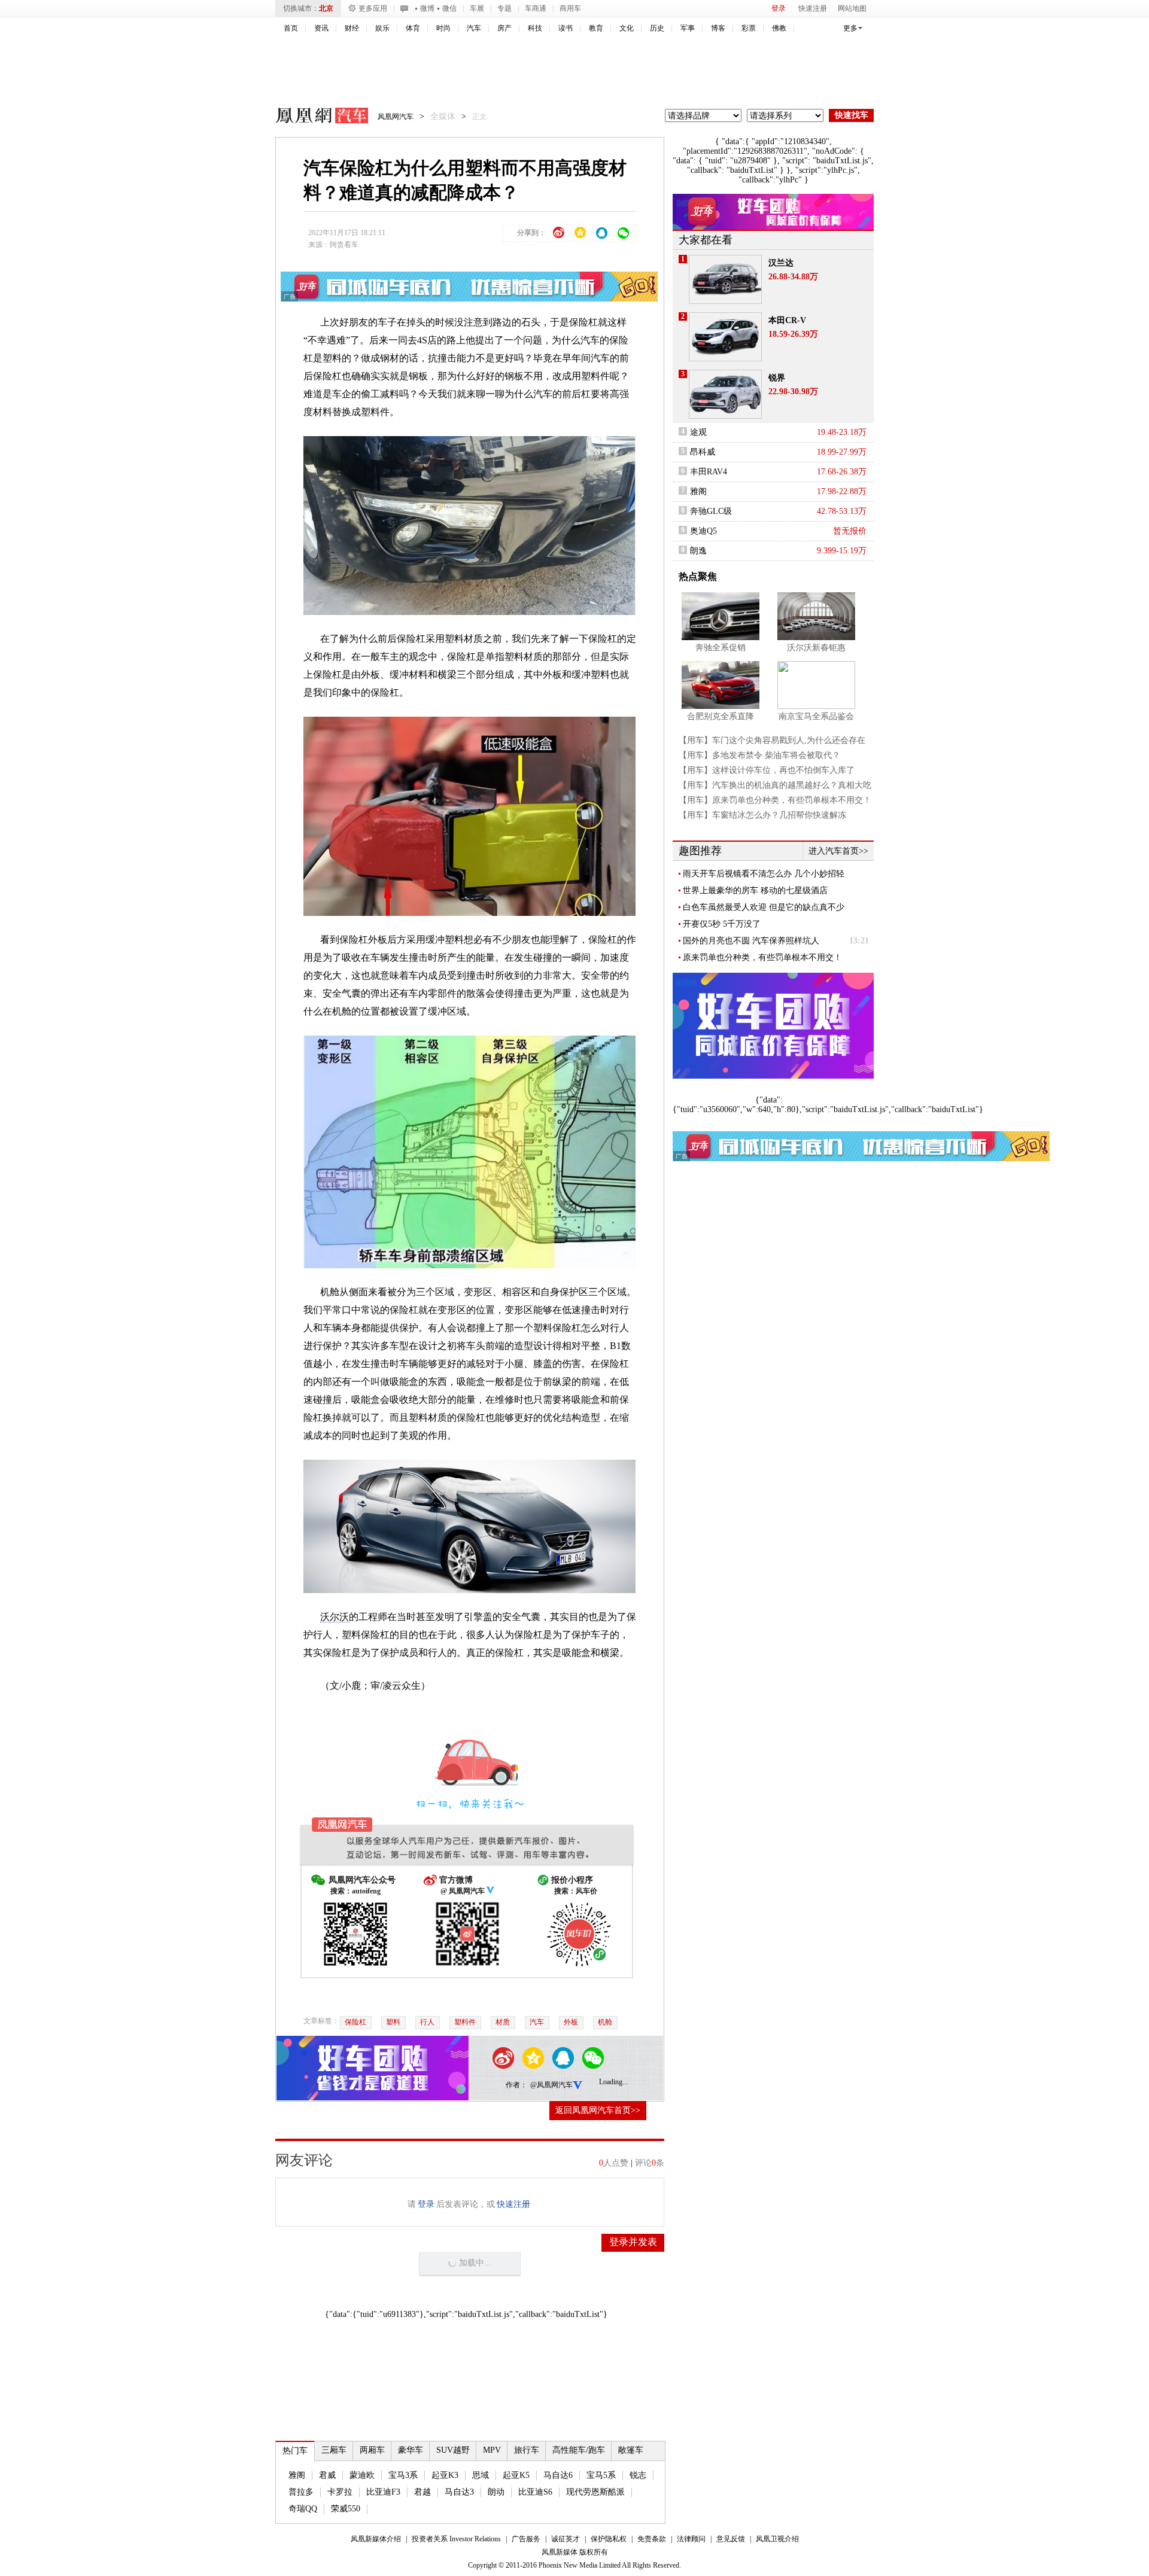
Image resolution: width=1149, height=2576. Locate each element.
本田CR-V (787, 320)
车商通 (536, 8)
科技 (535, 28)
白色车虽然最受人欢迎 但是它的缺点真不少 (764, 907)
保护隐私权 (609, 2539)
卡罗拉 (340, 2492)
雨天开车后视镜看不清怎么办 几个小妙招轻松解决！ (764, 874)
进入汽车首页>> (838, 851)
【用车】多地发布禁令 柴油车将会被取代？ (759, 755)
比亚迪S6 (535, 2492)
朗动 (496, 2492)
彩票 (749, 28)
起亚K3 (445, 2475)
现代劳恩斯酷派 (595, 2492)
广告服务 (526, 2539)
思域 (481, 2475)
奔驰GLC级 (711, 511)
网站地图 (852, 8)
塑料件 (465, 2022)
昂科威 (703, 452)
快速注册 (813, 8)
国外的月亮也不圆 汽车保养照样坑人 (751, 941)
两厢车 (372, 2450)
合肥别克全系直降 (721, 716)
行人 (427, 2022)
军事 (688, 28)
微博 (427, 8)
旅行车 (527, 2450)
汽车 (474, 28)
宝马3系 (403, 2475)
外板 (571, 2022)
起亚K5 (516, 2475)
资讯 (321, 28)
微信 (449, 8)
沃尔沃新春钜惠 (816, 648)
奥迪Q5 (703, 531)
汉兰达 (781, 263)
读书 (566, 28)
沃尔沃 (335, 1617)
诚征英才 (566, 2539)
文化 (627, 28)
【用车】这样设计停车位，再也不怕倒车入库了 (767, 770)
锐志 (638, 2475)
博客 (718, 28)
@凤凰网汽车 (551, 2085)
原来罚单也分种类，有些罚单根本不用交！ (762, 957)
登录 (779, 8)
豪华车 (411, 2450)
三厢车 (334, 2450)
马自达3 (459, 2492)
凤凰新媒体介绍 (376, 2539)
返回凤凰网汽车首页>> (598, 2110)
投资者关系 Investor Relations (456, 2539)
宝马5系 (601, 2475)
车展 (477, 8)
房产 (504, 28)
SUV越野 (453, 2450)
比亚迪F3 (383, 2492)
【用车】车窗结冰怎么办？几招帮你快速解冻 (762, 815)
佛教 (779, 28)
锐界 (777, 378)
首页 (291, 28)
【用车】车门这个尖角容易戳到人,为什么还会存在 (772, 740)
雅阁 (297, 2475)
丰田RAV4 (709, 472)
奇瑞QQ (303, 2509)
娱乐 (382, 28)
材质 (503, 2022)
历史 (657, 28)
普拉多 (301, 2492)
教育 (596, 28)
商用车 (570, 8)
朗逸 (698, 551)
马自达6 (558, 2475)
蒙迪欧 (362, 2475)
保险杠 (355, 2022)
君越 (422, 2492)
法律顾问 (691, 2539)
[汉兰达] (725, 279)
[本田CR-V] (725, 337)
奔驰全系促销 (721, 648)
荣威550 (346, 2509)
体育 (413, 28)
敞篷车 (631, 2450)
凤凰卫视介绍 (777, 2539)
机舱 (605, 2022)
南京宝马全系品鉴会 (816, 716)
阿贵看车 (344, 245)
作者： (516, 2085)
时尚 (443, 28)
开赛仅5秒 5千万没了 (722, 924)
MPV (492, 2450)
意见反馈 (731, 2539)
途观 (698, 432)
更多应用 (373, 8)
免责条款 (652, 2539)
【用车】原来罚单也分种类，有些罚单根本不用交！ (775, 800)
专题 (504, 8)
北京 (326, 8)
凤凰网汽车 (314, 117)
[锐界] (725, 394)
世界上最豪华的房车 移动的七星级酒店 (755, 890)
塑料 (393, 2022)
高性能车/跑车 (579, 2450)
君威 (327, 2475)
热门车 (295, 2451)
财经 (352, 28)
